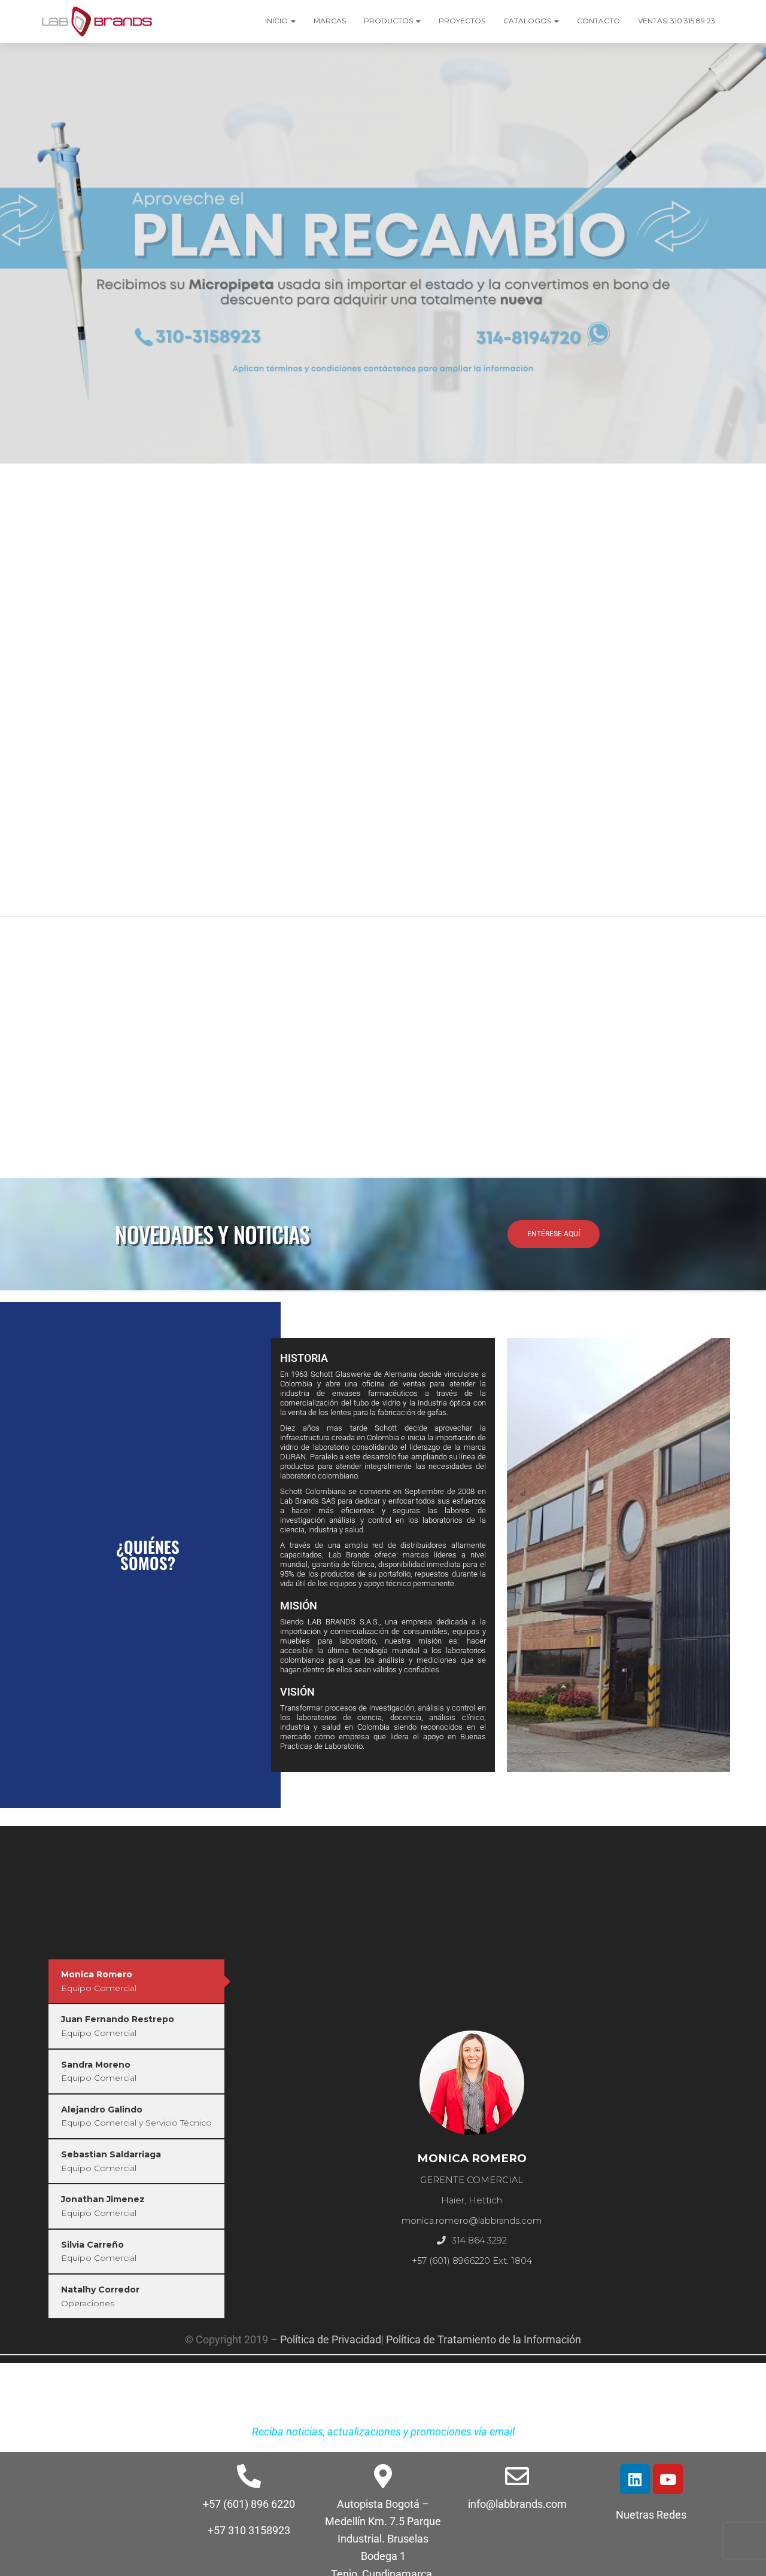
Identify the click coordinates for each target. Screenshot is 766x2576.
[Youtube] (668, 2479)
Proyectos (462, 21)
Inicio (277, 21)
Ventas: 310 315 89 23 (677, 21)
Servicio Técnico (520, 482)
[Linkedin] (635, 2479)
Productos (389, 21)
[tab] (136, 1981)
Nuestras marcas (72, 880)
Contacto (598, 21)
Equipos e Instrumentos (247, 478)
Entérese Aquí (554, 1234)
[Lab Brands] (97, 22)
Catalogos (528, 21)
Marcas (330, 21)
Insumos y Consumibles (110, 478)
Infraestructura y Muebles (656, 478)
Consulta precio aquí (279, 1135)
